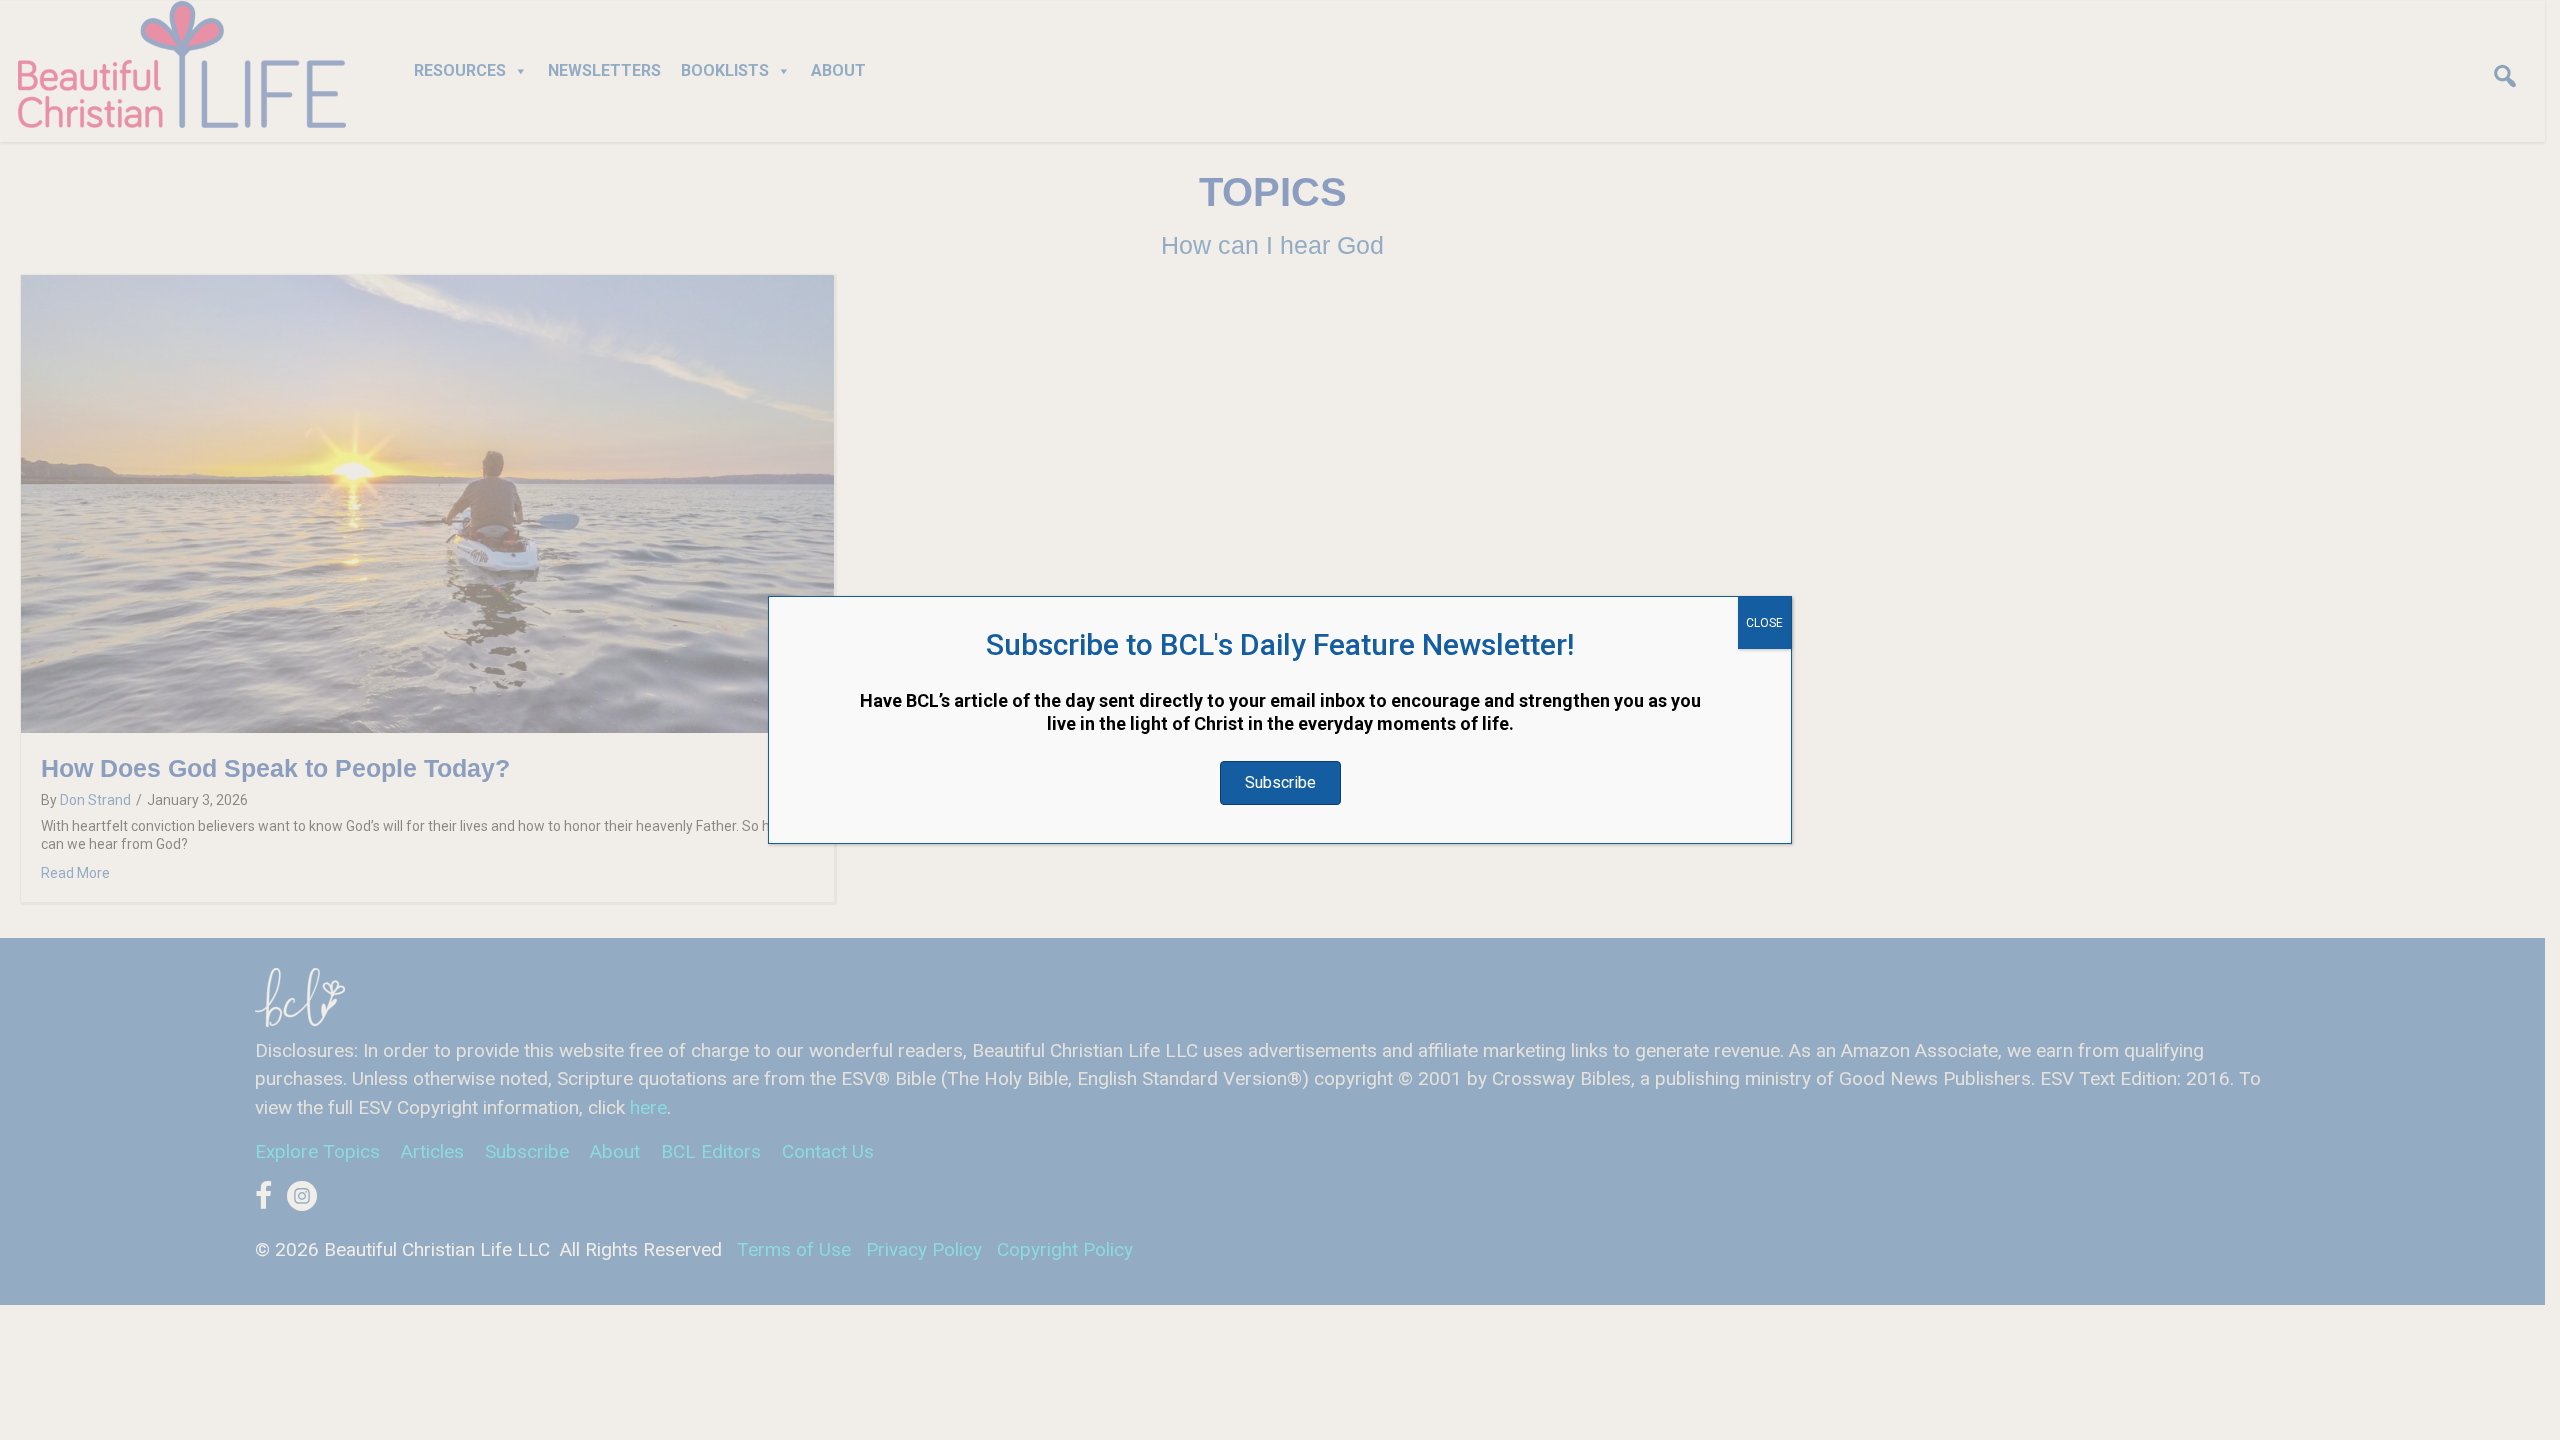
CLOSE (1764, 623)
